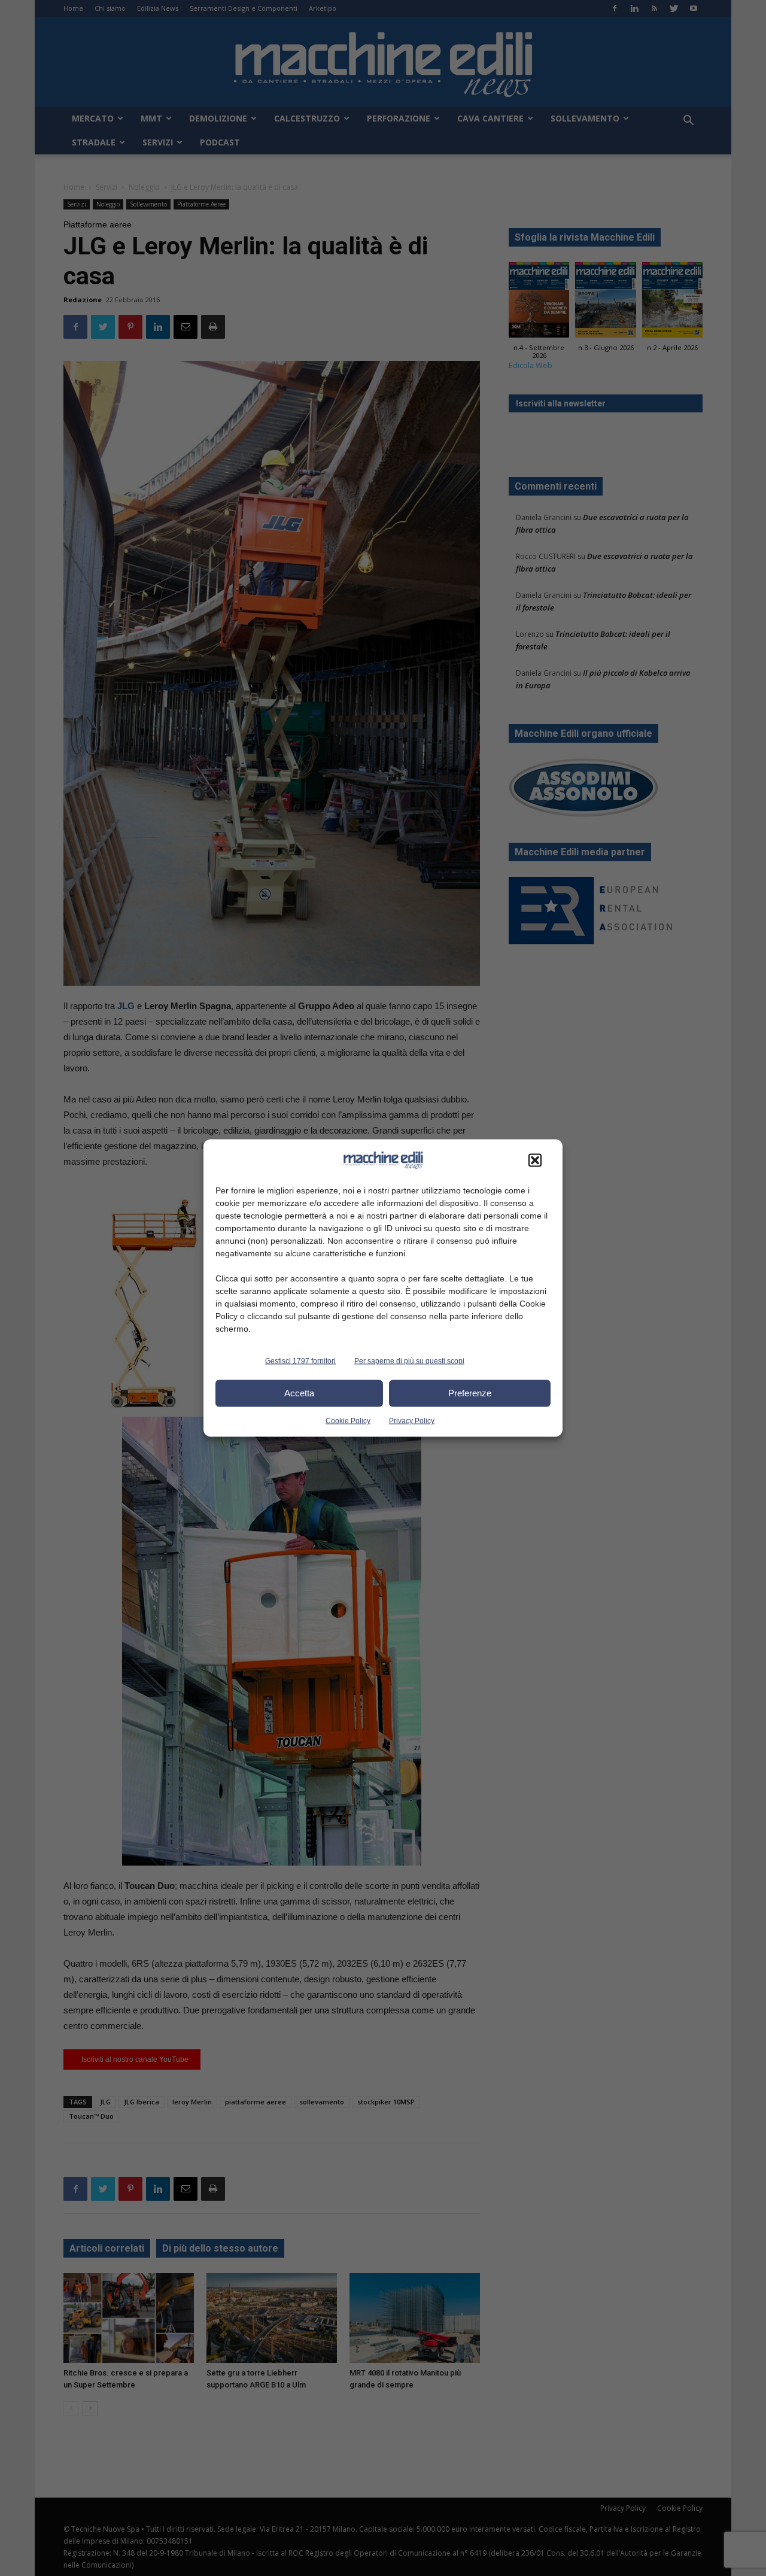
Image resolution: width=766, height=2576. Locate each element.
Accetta (299, 1393)
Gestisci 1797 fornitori (300, 1360)
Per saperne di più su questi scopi (409, 1360)
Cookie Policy (348, 1420)
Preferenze (470, 1393)
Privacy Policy (412, 1420)
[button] (535, 1160)
